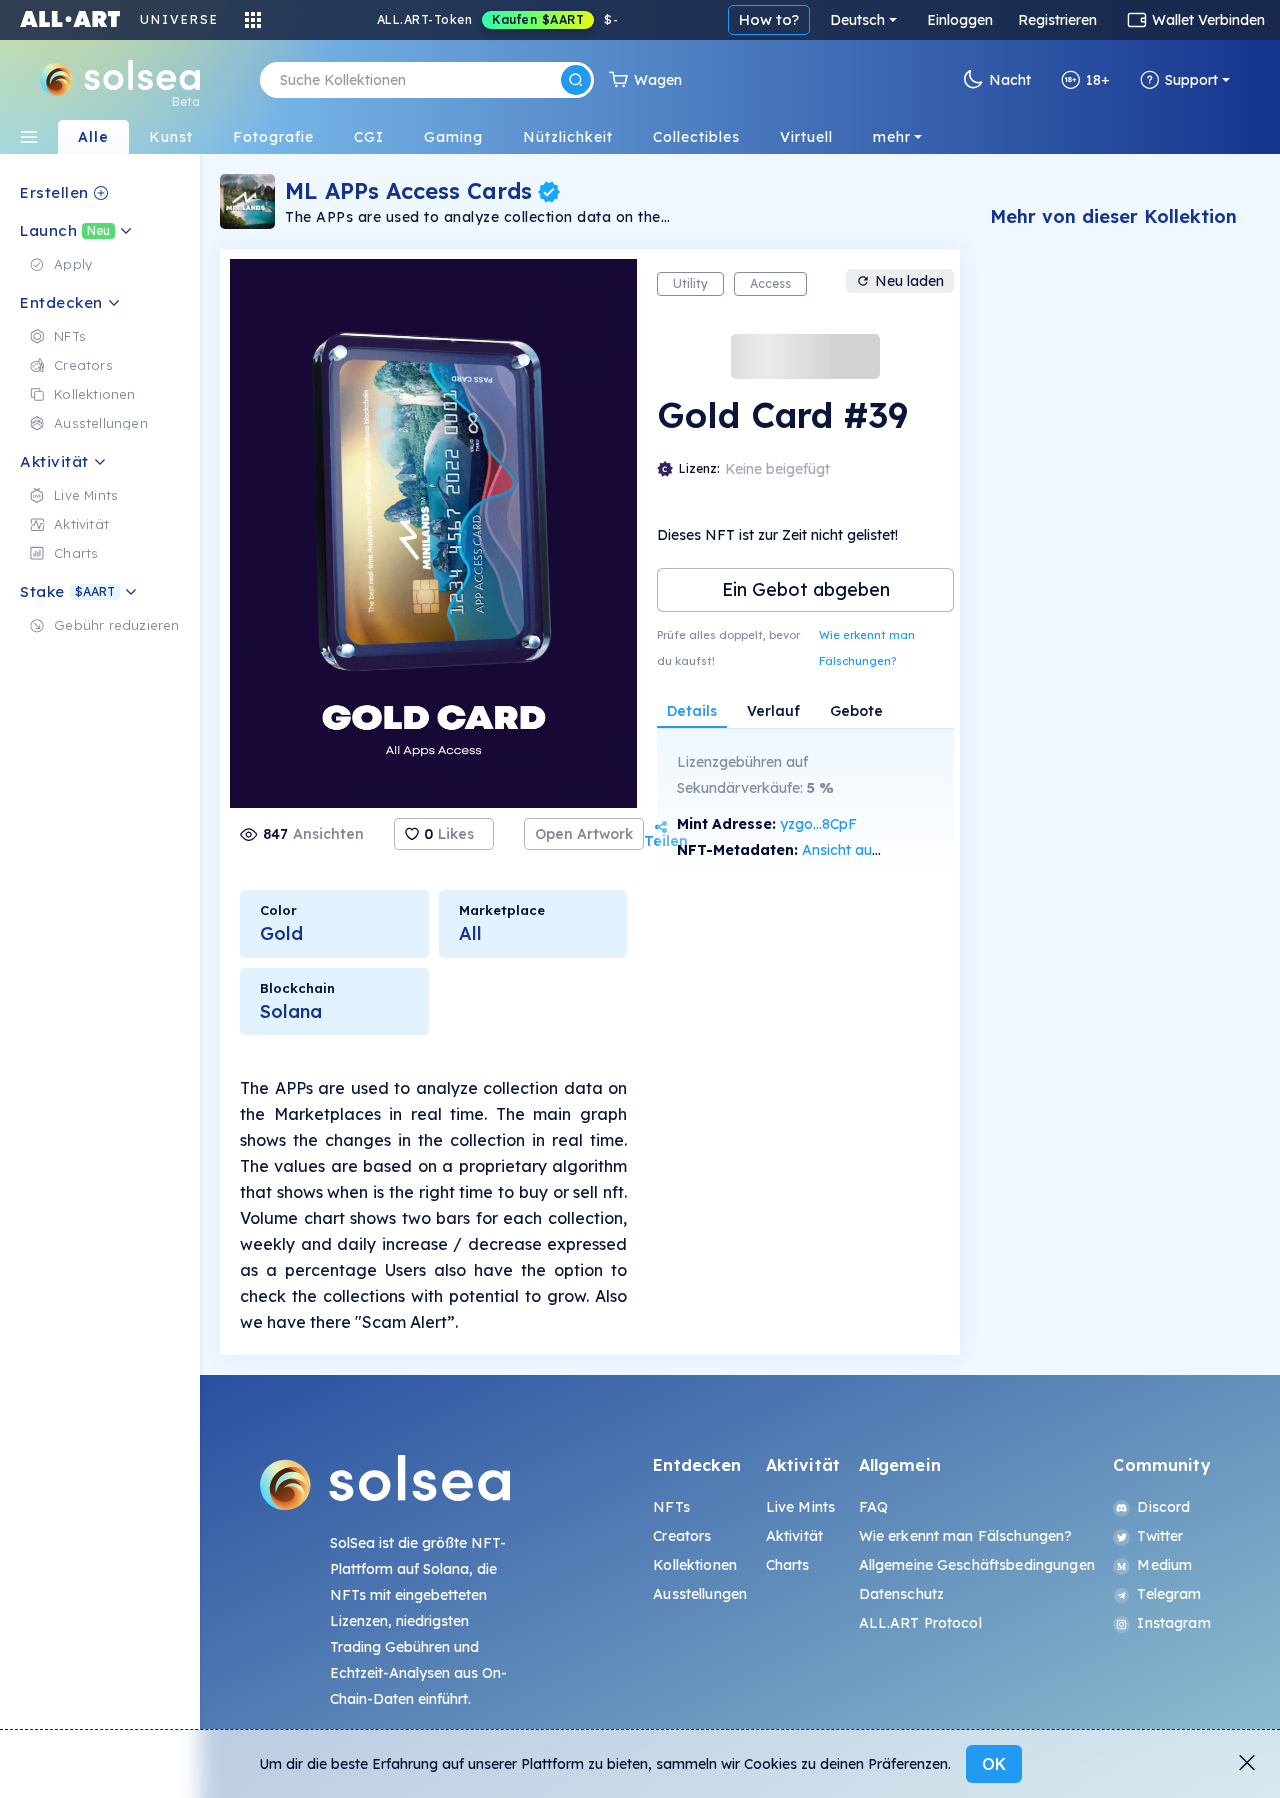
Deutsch (857, 20)
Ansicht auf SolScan (868, 850)
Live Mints (800, 1507)
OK (994, 1764)
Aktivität (794, 1536)
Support (1191, 80)
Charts (788, 1565)
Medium (1164, 1565)
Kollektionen (695, 1565)
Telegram (1169, 1594)
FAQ (873, 1507)
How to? (769, 19)
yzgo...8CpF (818, 824)
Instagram (1173, 1623)
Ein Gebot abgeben (806, 589)
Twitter (1160, 1536)
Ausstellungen (700, 1594)
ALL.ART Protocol (920, 1623)
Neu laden (909, 281)
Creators (682, 1536)
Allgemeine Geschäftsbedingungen (977, 1565)
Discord (1163, 1507)
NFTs (671, 1507)
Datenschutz (902, 1594)
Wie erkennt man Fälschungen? (867, 648)
